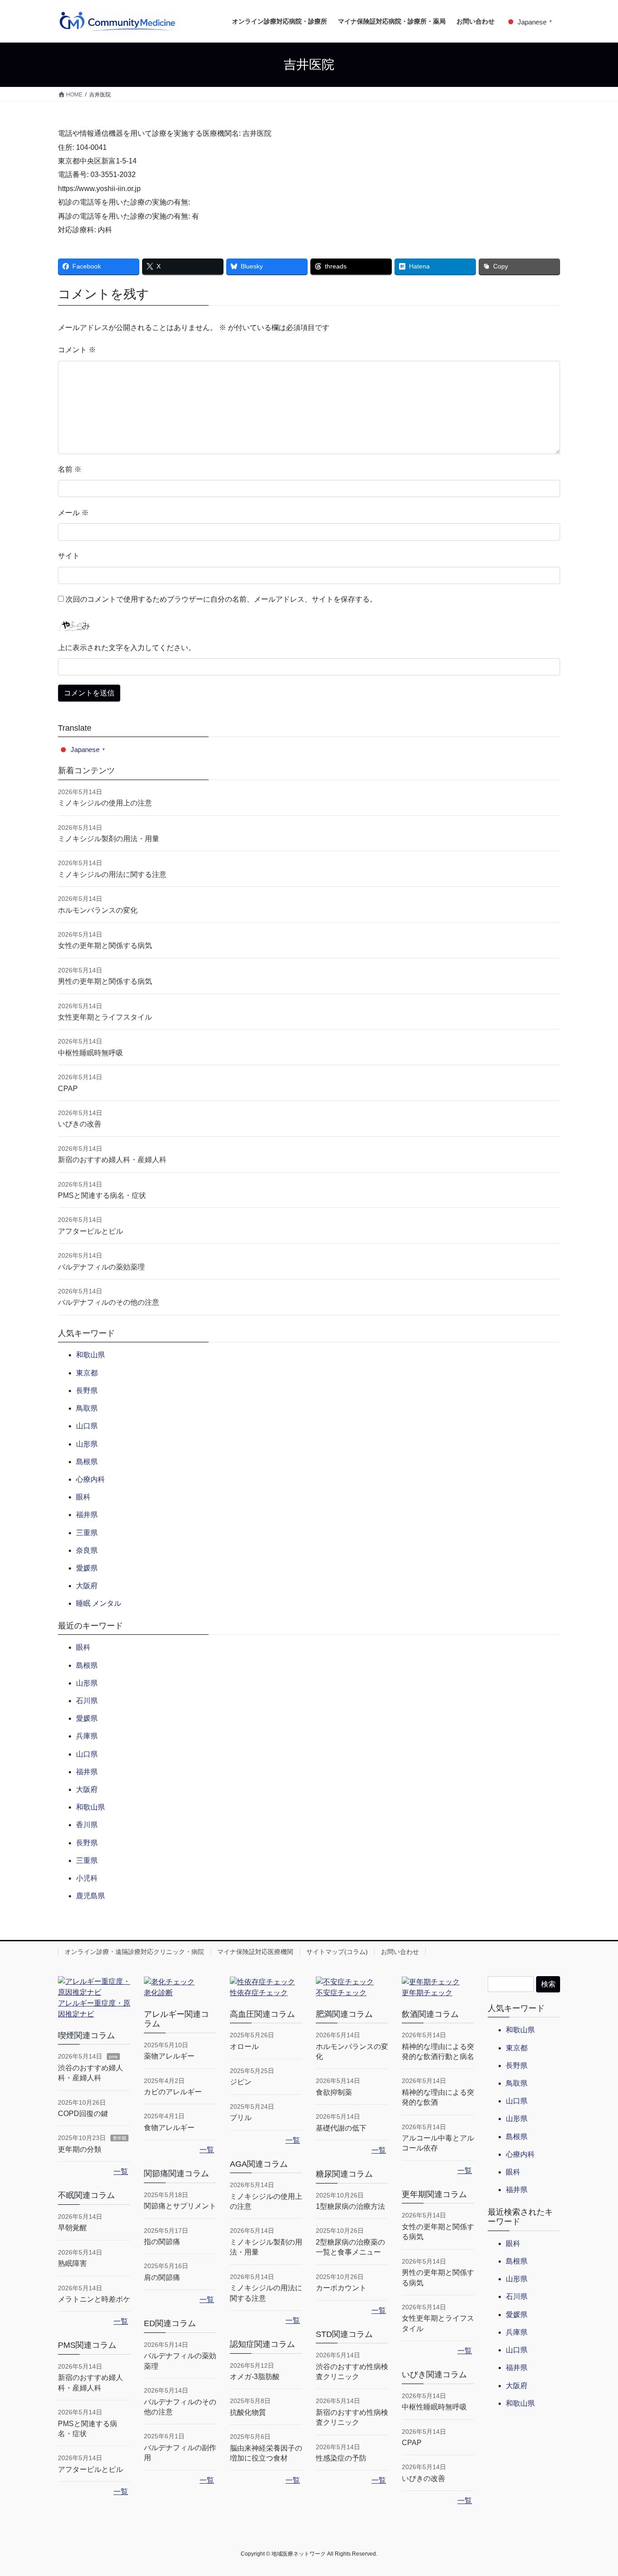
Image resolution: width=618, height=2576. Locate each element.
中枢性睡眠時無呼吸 (90, 1053)
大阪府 (87, 1586)
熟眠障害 (72, 2263)
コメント (77, 350)
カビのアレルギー (173, 2092)
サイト (69, 556)
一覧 (121, 2171)
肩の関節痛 (162, 2277)
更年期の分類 (80, 2149)
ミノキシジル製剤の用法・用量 (109, 839)
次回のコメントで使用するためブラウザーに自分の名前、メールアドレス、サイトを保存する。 (221, 599)
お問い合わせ (400, 1952)
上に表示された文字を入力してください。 (127, 648)
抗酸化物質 (248, 2412)
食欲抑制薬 (334, 2092)
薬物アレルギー (169, 2056)
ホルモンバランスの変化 (98, 910)
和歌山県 (90, 1355)
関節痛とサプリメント (180, 2206)
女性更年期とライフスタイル (105, 1017)
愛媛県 (87, 1568)
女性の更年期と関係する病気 (105, 946)
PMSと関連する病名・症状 (102, 1195)
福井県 (87, 1515)
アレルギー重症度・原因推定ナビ (94, 2009)
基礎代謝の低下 (341, 2128)
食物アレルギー (169, 2128)
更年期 (119, 2138)
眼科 (83, 1497)
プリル (241, 2118)
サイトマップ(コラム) (337, 1952)
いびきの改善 (80, 1124)
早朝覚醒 (72, 2228)
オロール (244, 2047)
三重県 (87, 1533)
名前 (70, 469)
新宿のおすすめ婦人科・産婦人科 (112, 1160)
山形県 (87, 1444)
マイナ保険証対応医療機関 (255, 1952)
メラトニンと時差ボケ (94, 2299)
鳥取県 (87, 1408)
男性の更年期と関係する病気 (105, 981)
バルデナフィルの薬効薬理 (101, 1267)
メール (73, 513)
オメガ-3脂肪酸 (255, 2377)
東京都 (87, 1373)
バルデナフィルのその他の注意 (109, 1302)
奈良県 (87, 1550)
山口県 (87, 1426)
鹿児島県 (90, 1896)
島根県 (87, 1462)
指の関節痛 (162, 2242)
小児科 (87, 1878)
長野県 (87, 1391)
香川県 (87, 1825)
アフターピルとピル (90, 1231)
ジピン (241, 2082)
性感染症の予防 (341, 2458)
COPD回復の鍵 (83, 2114)
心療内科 (90, 1479)
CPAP (68, 1089)
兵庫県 (87, 1736)
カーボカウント (341, 2288)
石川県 (87, 1701)
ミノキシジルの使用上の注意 (105, 803)
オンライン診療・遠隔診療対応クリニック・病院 (134, 1952)
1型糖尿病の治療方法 (350, 2206)
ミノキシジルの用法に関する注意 (112, 874)
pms (113, 2056)
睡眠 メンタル (99, 1603)
